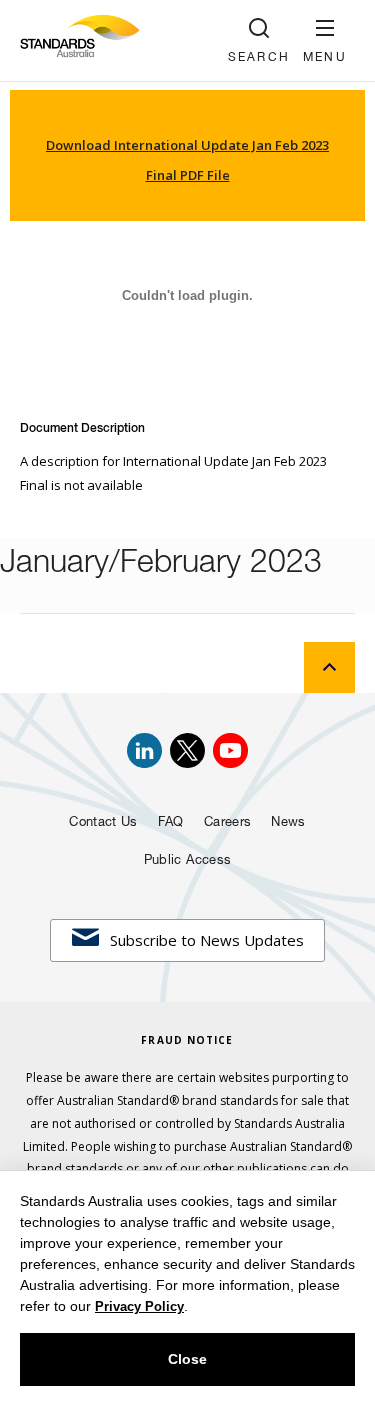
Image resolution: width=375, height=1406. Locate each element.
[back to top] (329, 667)
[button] (325, 40)
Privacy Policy (139, 1306)
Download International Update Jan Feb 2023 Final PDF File (187, 160)
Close (187, 1359)
